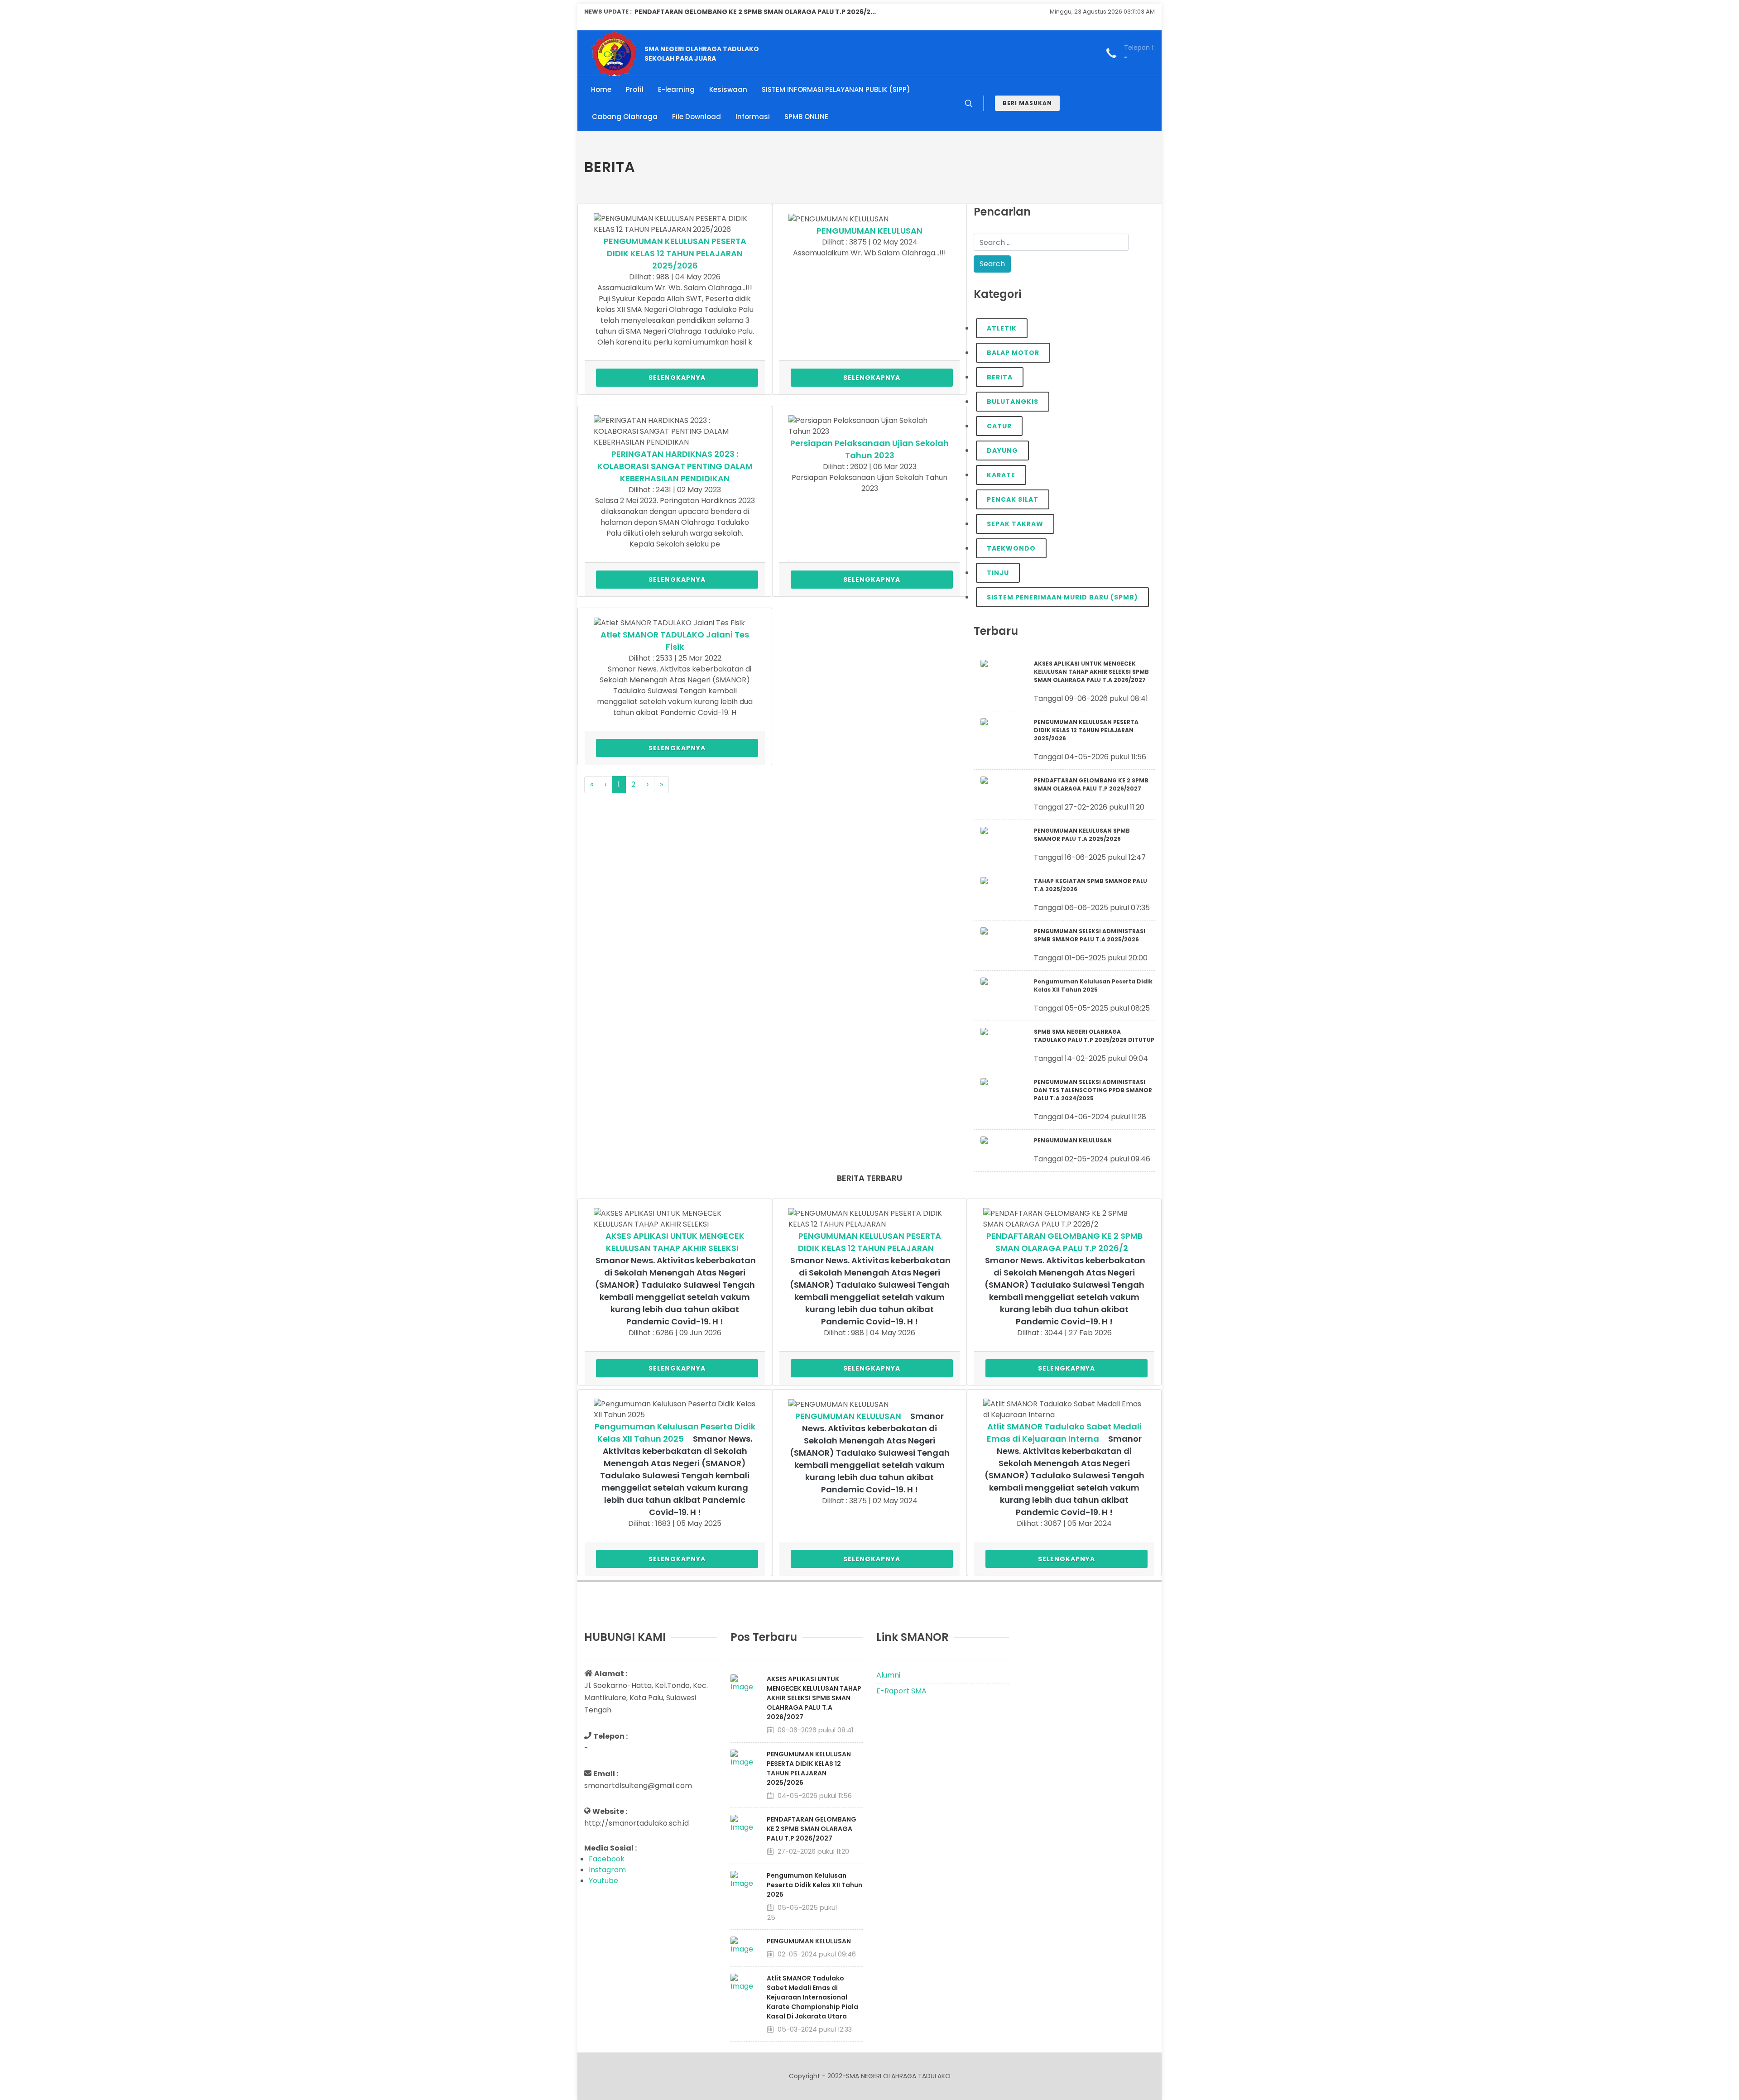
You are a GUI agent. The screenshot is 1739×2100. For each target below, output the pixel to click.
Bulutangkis (1013, 402)
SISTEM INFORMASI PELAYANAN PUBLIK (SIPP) (836, 89)
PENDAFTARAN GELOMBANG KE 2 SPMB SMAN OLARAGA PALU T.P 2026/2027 (812, 1829)
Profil (635, 89)
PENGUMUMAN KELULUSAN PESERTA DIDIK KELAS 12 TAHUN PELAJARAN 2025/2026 (675, 253)
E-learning (676, 89)
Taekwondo (1011, 548)
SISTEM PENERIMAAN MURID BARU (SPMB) (1062, 597)
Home (601, 89)
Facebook (607, 1859)
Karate (1001, 475)
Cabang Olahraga (625, 117)
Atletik (1002, 328)
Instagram (607, 1870)
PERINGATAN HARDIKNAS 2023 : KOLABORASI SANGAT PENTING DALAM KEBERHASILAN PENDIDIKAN (675, 466)
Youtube (603, 1881)
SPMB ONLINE (806, 117)
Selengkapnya (677, 378)
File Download (697, 117)
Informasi (753, 117)
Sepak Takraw (1015, 524)
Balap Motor (1013, 353)
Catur (999, 426)
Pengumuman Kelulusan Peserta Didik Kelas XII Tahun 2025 (814, 1885)
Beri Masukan (1027, 103)
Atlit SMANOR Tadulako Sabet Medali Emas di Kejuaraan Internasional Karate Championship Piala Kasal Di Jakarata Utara (812, 1997)
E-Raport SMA (901, 1691)
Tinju (998, 573)
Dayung (1002, 451)
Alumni (888, 1675)
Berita (1000, 377)
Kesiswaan (728, 89)
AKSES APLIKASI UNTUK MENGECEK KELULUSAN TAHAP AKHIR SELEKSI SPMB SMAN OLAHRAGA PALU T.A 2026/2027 (814, 1698)
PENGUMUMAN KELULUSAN (869, 231)
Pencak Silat (1013, 499)
